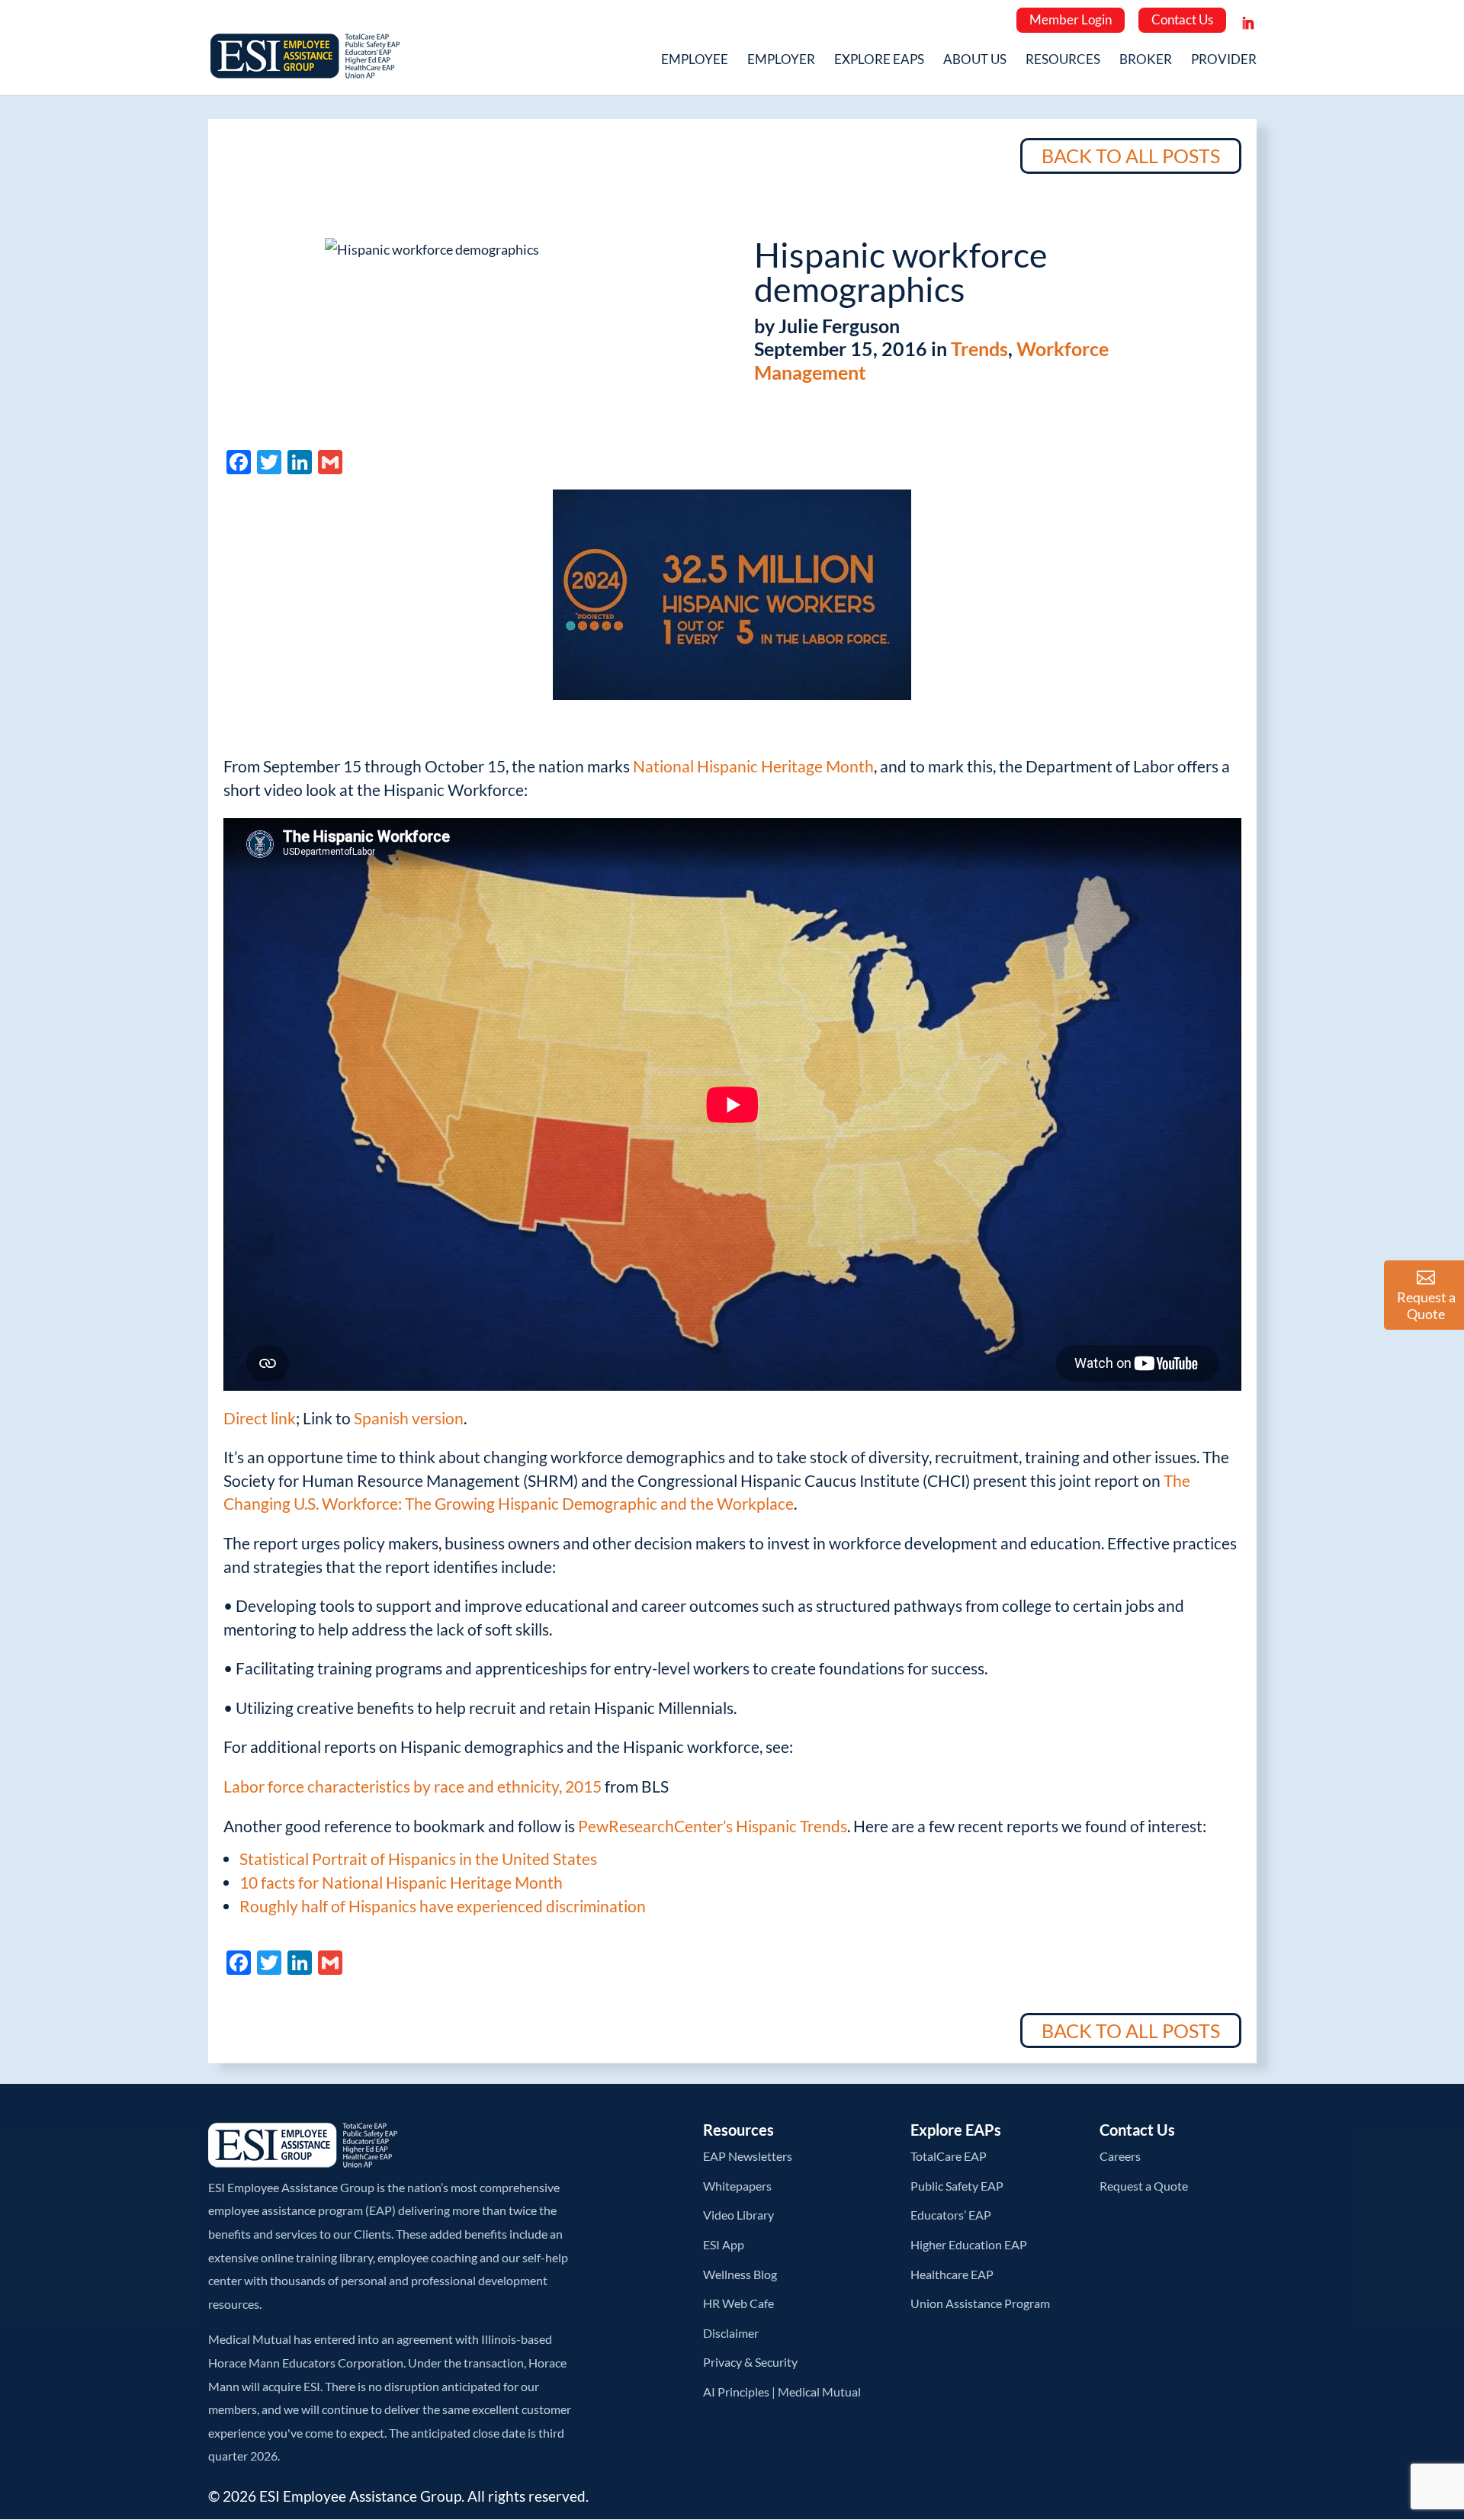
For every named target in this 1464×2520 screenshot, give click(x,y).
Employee (695, 61)
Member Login (1071, 19)
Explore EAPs (879, 61)
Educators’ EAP (951, 2215)
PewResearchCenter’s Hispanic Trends (713, 1826)
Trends (979, 348)
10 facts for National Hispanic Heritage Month (401, 1882)
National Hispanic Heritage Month (753, 766)
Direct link (260, 1418)
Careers (1120, 2156)
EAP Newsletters (748, 2156)
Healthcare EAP (952, 2274)
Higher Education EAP (969, 2244)
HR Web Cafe (738, 2303)
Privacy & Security (750, 2362)
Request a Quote (1144, 2186)
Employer (781, 61)
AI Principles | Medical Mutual (782, 2392)
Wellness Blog (740, 2274)
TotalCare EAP (949, 2156)
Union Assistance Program (980, 2303)
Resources (1063, 61)
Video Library (738, 2215)
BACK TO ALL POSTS (1131, 156)
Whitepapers (737, 2186)
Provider (1224, 61)
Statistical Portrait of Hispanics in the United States (418, 1859)
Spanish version (409, 1418)
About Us (975, 61)
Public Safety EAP (957, 2186)
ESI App (724, 2244)
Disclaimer (731, 2333)
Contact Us (1182, 19)
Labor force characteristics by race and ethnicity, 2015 (413, 1786)
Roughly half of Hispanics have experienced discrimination (443, 1906)
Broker (1146, 61)
